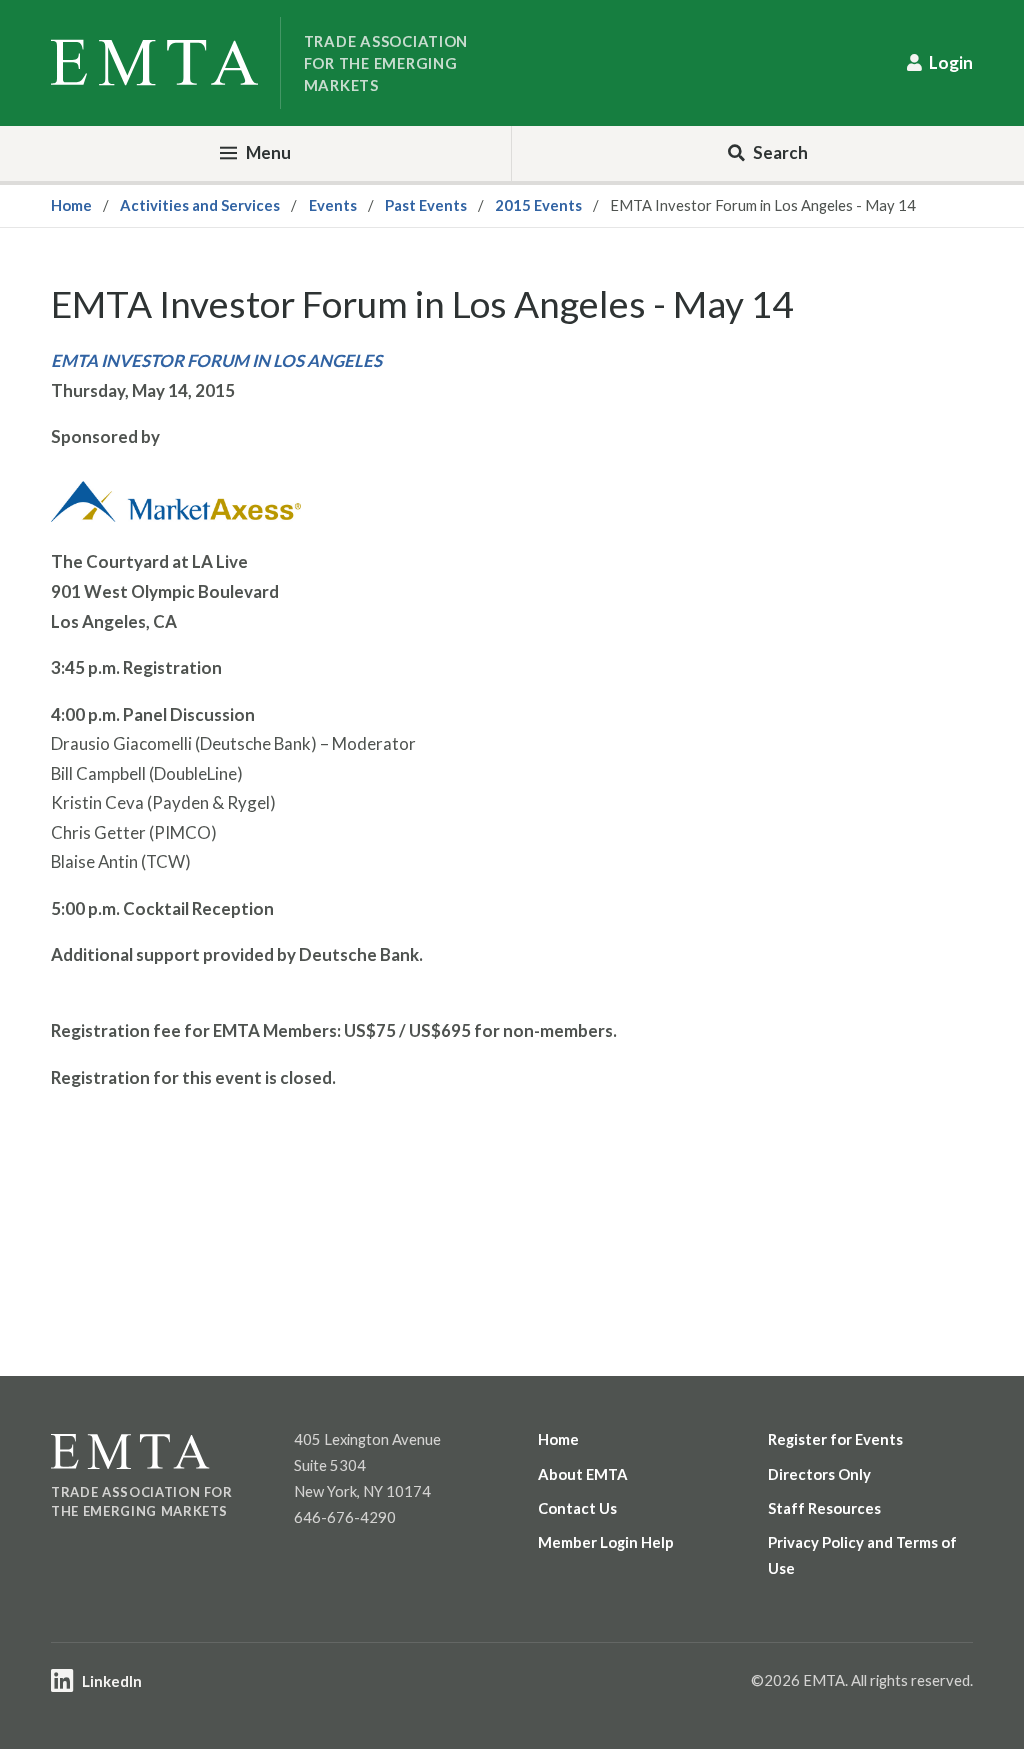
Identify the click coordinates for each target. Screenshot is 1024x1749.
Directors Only (819, 1474)
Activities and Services (200, 205)
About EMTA (583, 1474)
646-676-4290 (345, 1517)
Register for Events (835, 1439)
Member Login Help (606, 1542)
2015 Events (538, 205)
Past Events (426, 205)
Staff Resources (824, 1508)
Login (951, 62)
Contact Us (577, 1508)
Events (333, 205)
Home (71, 205)
